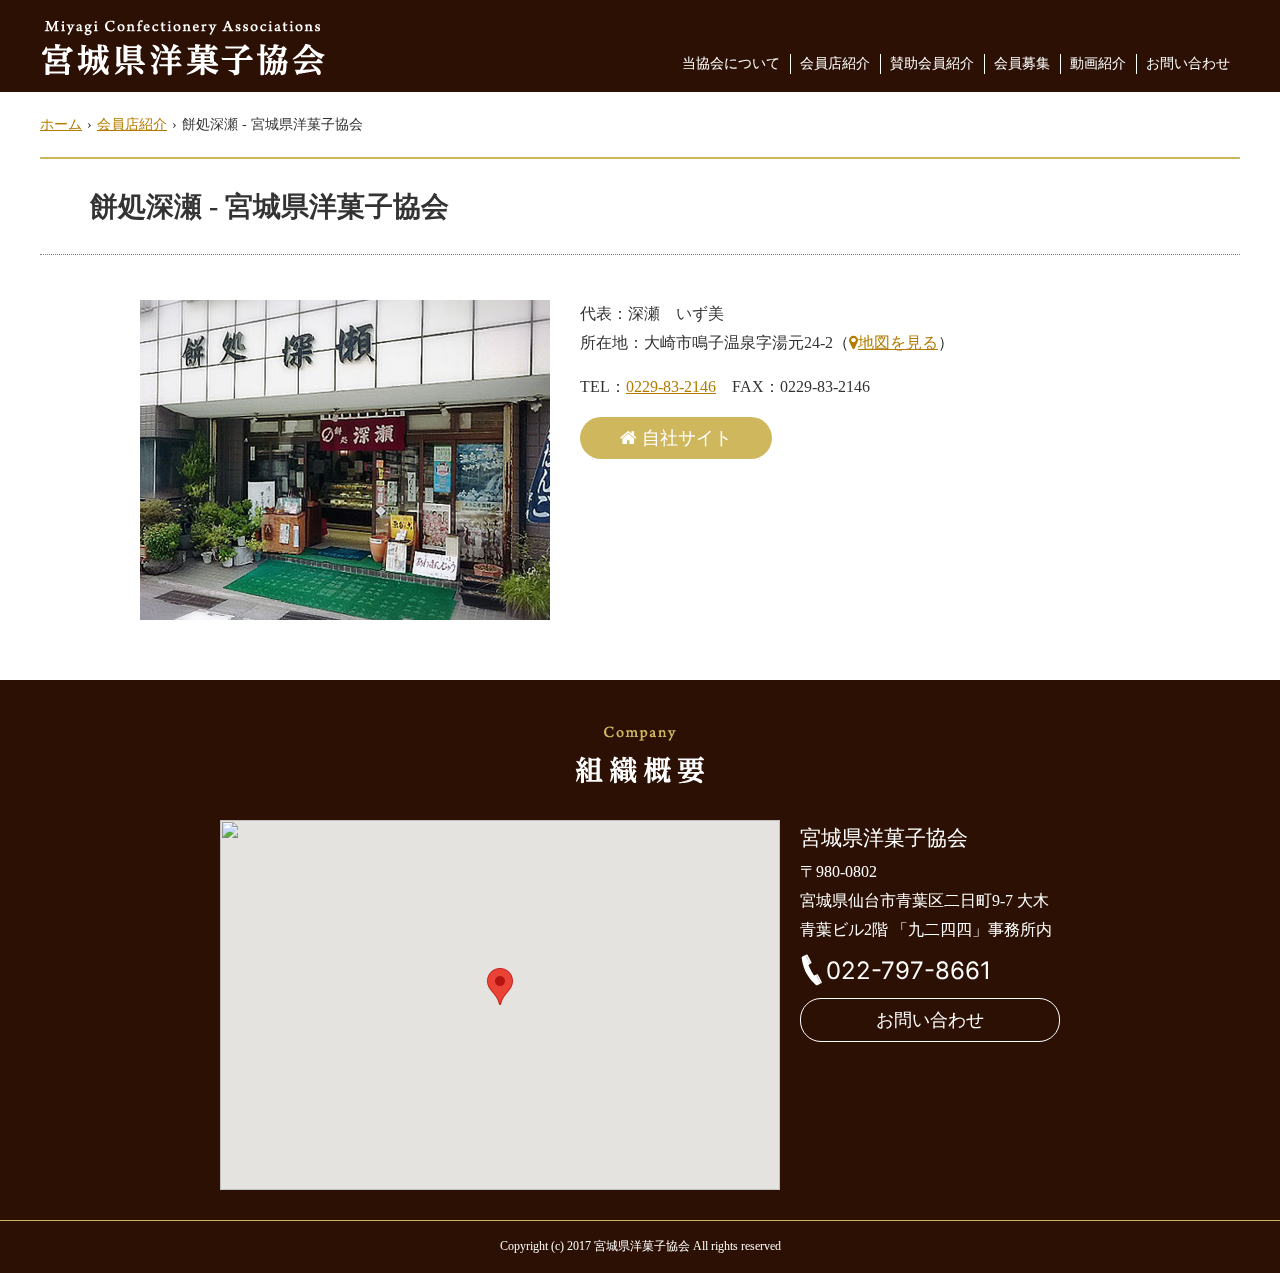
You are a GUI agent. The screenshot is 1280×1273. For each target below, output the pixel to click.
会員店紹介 (835, 63)
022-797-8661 (908, 970)
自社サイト (687, 438)
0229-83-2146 (671, 386)
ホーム (61, 124)
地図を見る (898, 342)
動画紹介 (1098, 63)
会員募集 (1022, 63)
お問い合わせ (1188, 63)
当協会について (731, 63)
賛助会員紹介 (932, 63)
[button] (500, 986)
